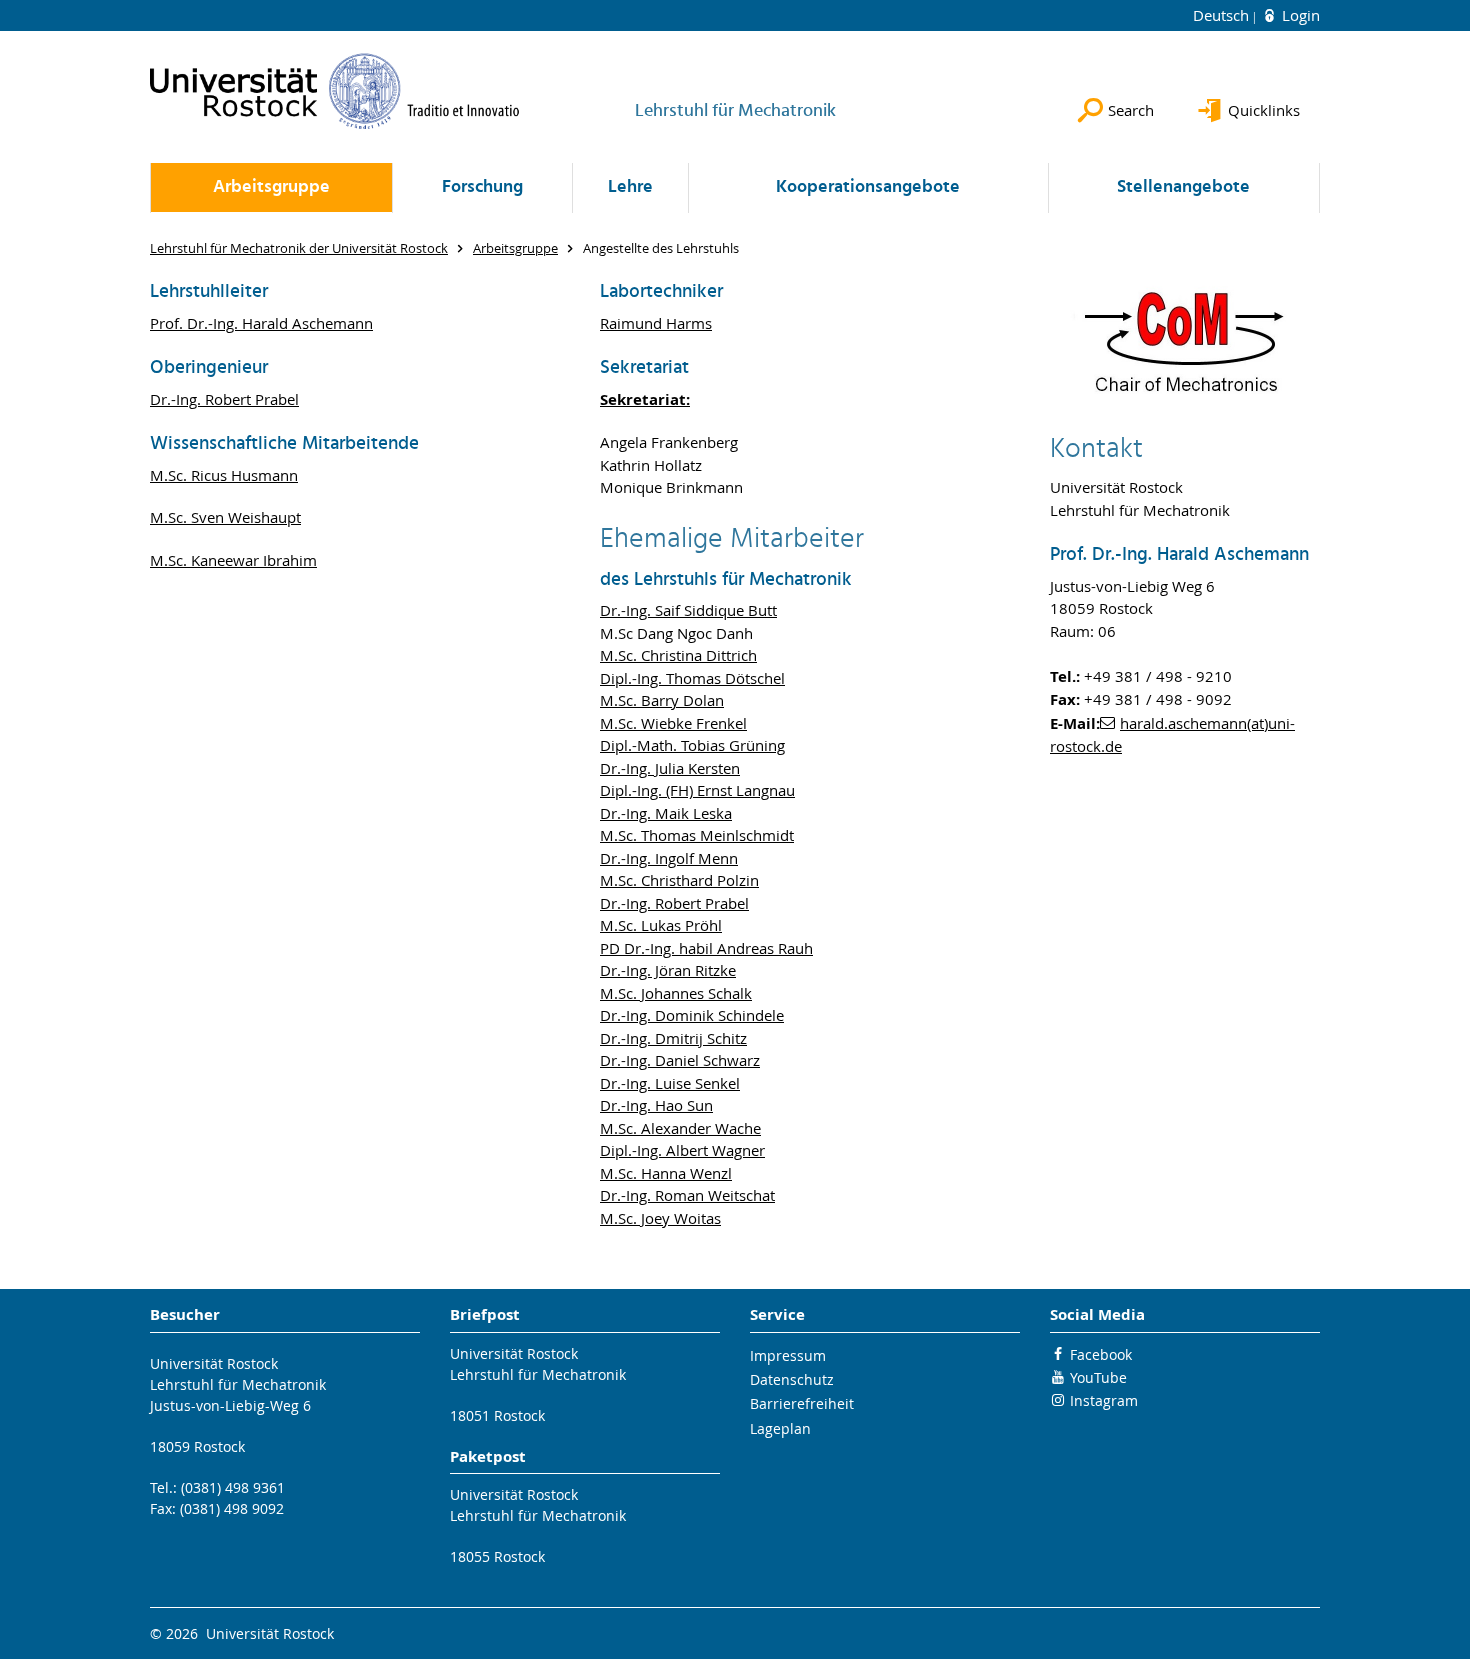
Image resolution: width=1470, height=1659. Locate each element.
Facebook (1101, 1354)
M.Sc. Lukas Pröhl (661, 925)
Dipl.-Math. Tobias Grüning (692, 745)
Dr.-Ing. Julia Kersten (670, 768)
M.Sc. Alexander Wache (680, 1128)
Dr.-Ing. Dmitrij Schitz (673, 1038)
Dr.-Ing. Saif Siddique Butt (688, 610)
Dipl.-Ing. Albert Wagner (682, 1150)
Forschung (482, 187)
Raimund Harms (656, 323)
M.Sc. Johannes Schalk (676, 993)
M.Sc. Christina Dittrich (678, 655)
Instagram (1104, 1400)
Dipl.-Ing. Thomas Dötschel (692, 678)
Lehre (630, 187)
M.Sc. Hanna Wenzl (666, 1173)
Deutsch (1223, 15)
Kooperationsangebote (868, 187)
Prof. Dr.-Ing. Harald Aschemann (261, 323)
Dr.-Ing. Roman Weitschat (687, 1195)
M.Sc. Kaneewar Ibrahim (233, 560)
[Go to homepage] (335, 91)
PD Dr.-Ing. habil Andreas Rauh (706, 948)
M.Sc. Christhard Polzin (679, 880)
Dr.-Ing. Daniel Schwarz (680, 1060)
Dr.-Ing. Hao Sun (656, 1105)
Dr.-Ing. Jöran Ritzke (668, 970)
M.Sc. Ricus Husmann (224, 475)
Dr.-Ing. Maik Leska (666, 813)
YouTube (1098, 1377)
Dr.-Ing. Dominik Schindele (692, 1015)
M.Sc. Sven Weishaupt (225, 517)
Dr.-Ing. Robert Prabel (224, 399)
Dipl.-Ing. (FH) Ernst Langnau (697, 790)
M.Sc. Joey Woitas (660, 1218)
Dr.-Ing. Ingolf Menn (669, 858)
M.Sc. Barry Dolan (662, 700)
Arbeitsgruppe (271, 187)
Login (1299, 15)
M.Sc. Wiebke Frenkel (673, 723)
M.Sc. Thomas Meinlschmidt (697, 835)
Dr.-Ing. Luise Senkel (670, 1083)
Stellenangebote (1183, 187)
